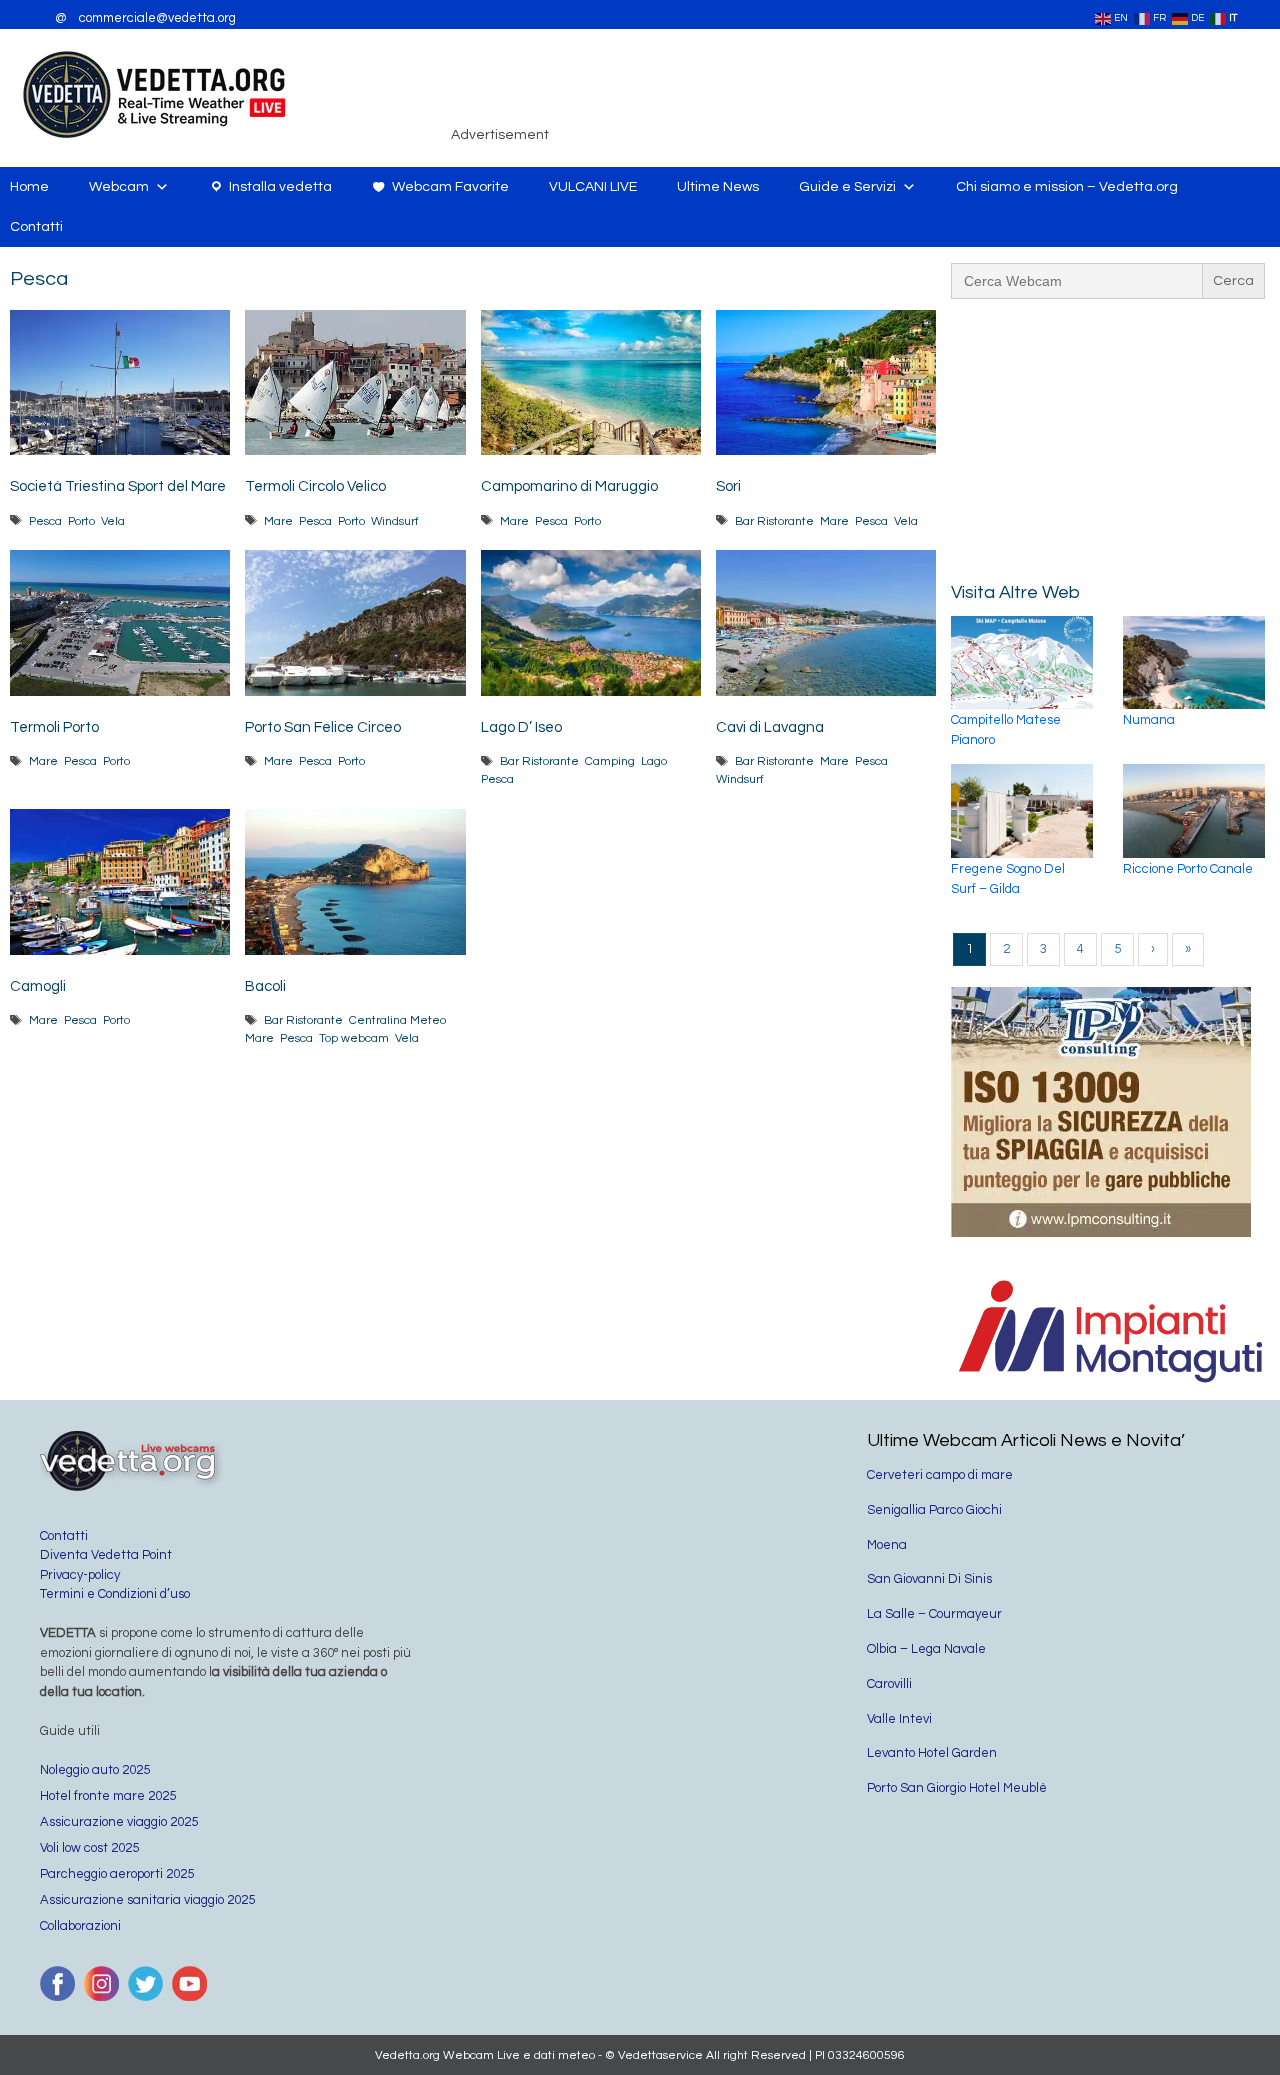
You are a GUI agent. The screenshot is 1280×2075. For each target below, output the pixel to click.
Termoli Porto (54, 727)
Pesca (45, 521)
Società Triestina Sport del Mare (118, 486)
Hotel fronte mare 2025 (108, 1796)
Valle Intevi (899, 1719)
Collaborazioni (80, 1926)
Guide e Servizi (847, 187)
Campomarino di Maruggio (569, 486)
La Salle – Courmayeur (934, 1614)
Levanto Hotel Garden (932, 1753)
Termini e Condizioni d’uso (115, 1594)
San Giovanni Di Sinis (929, 1579)
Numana (1149, 720)
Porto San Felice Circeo (323, 727)
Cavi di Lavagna (770, 727)
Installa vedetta (280, 187)
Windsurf (395, 521)
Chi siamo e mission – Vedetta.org (1067, 187)
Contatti (36, 227)
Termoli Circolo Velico (315, 486)
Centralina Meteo (397, 1020)
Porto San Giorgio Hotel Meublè (957, 1788)
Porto (81, 521)
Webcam (119, 187)
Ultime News (718, 187)
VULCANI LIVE (593, 187)
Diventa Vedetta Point (106, 1555)
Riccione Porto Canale (1188, 869)
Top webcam (354, 1038)
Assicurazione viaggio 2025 (119, 1822)
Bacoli (265, 986)
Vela (113, 521)
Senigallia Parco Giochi (934, 1510)
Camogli (38, 986)
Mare (278, 521)
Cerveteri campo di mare (940, 1475)
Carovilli (889, 1684)
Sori (728, 486)
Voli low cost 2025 (89, 1848)
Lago (654, 761)
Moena (887, 1545)
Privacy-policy (80, 1575)
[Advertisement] (916, 94)
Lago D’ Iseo (521, 727)
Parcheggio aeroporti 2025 (117, 1874)
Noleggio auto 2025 (95, 1770)
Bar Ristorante (774, 521)
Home (29, 187)
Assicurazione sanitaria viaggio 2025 (147, 1900)
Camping (610, 761)
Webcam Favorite (450, 187)
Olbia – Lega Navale (926, 1649)
